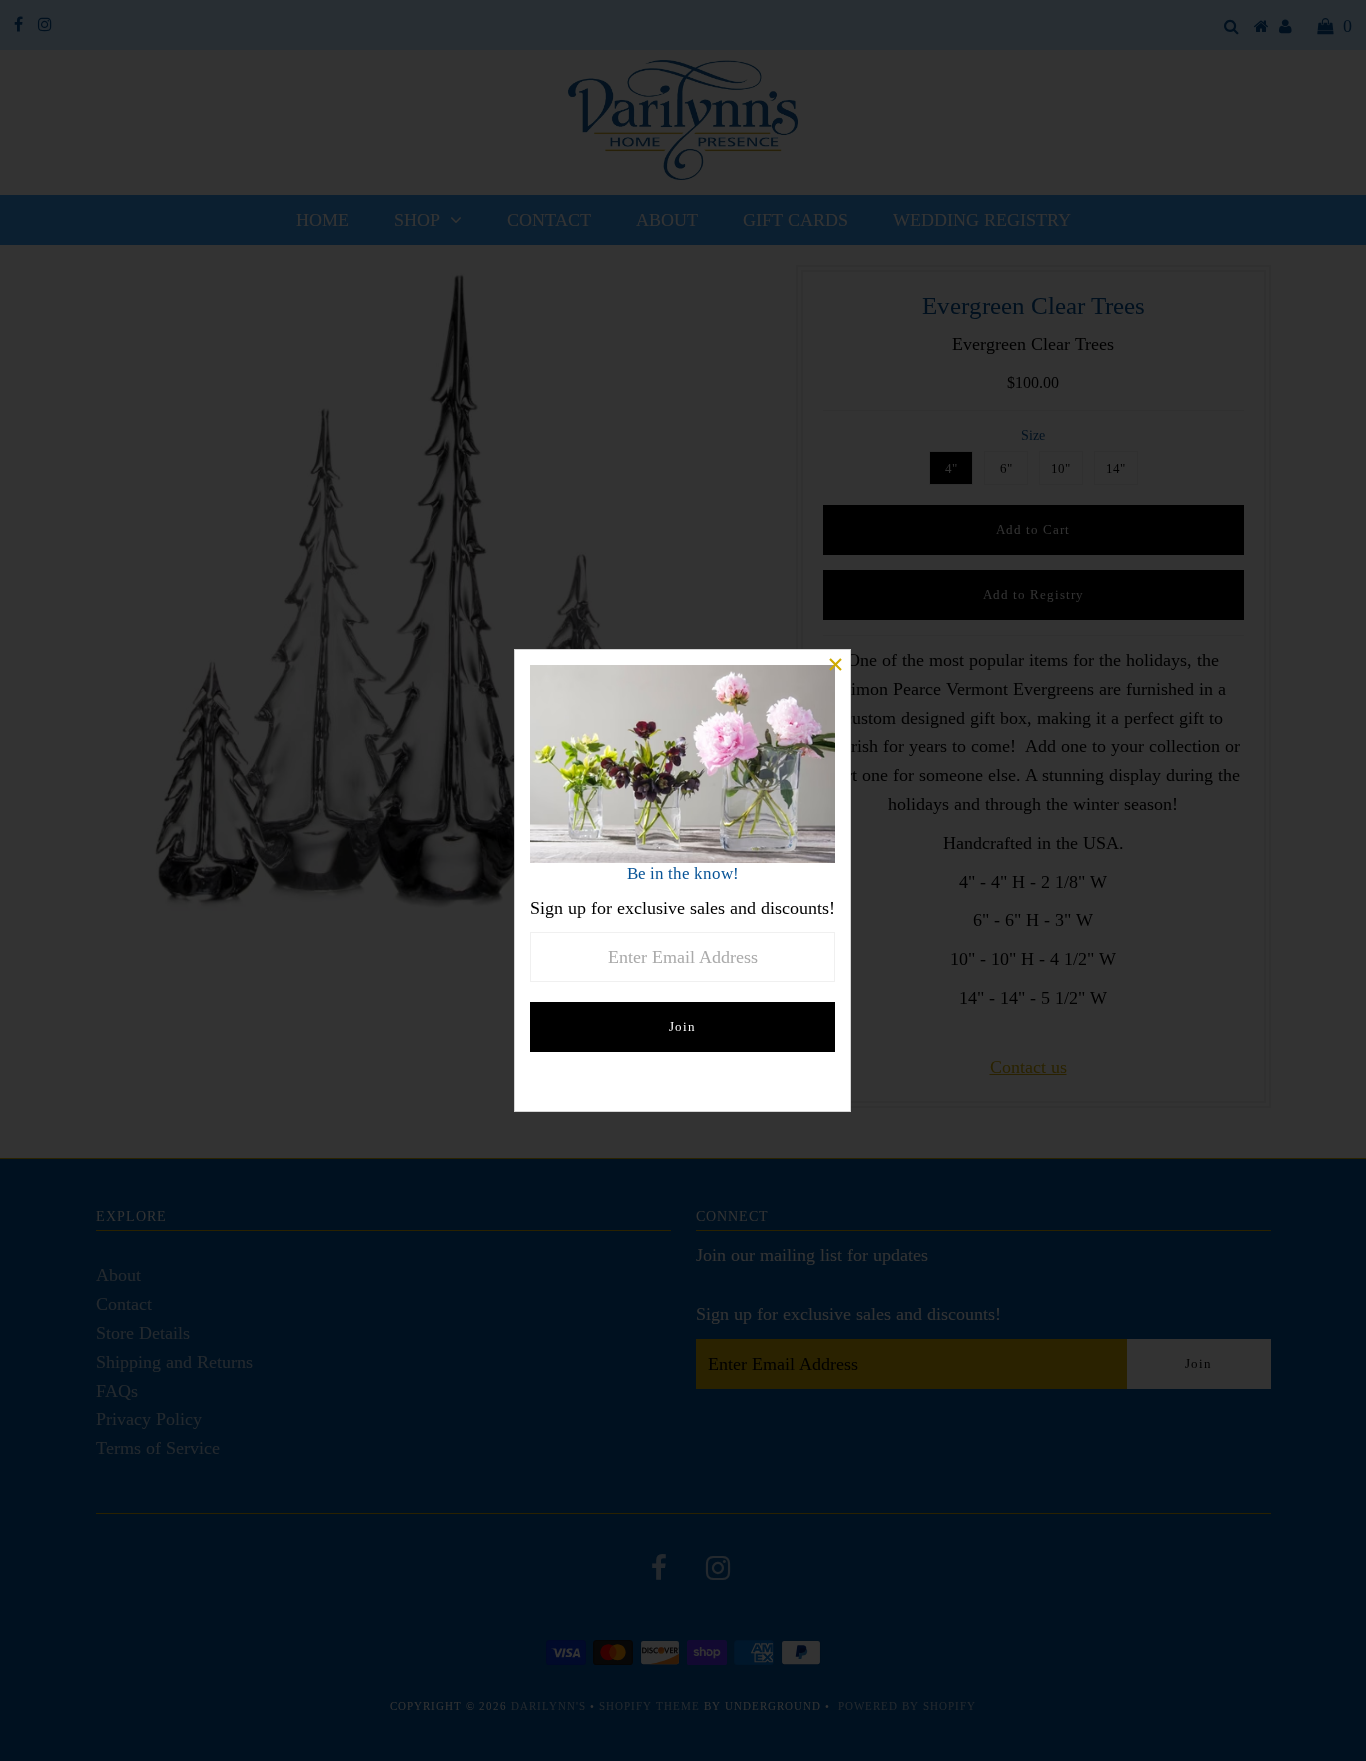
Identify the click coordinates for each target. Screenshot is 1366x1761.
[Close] (835, 665)
